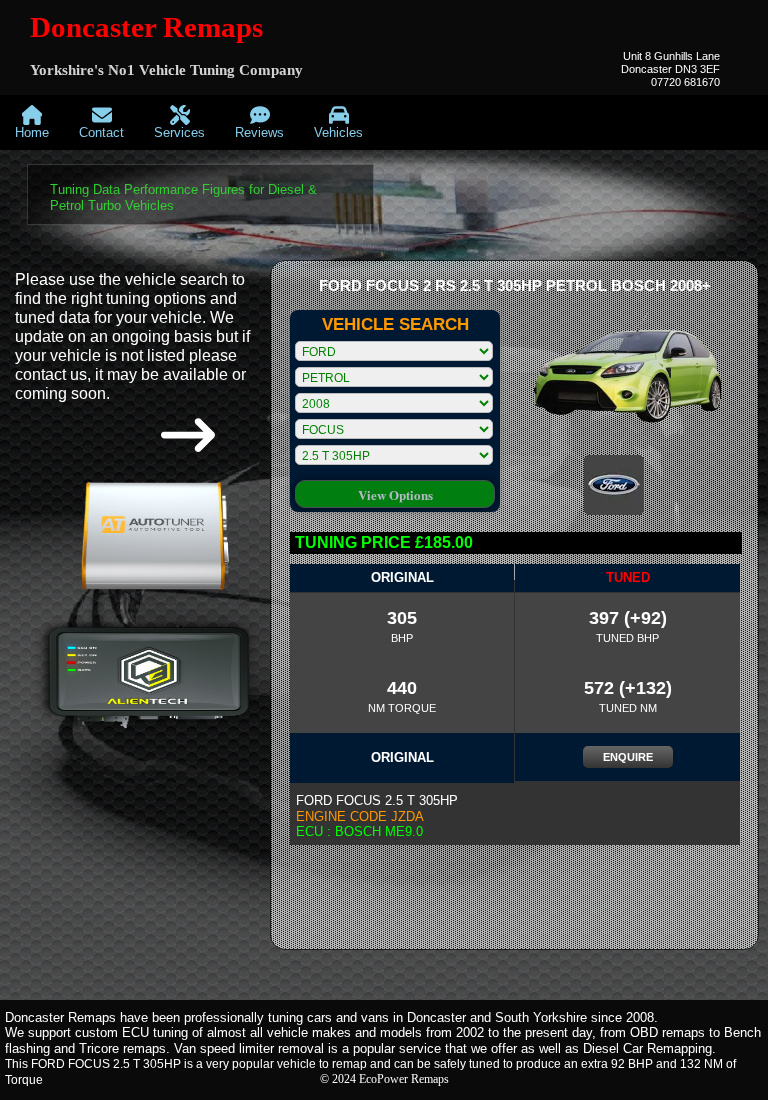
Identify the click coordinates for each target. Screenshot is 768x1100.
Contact (101, 132)
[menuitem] (32, 122)
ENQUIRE (628, 757)
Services (179, 132)
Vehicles (338, 132)
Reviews (259, 132)
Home (32, 132)
